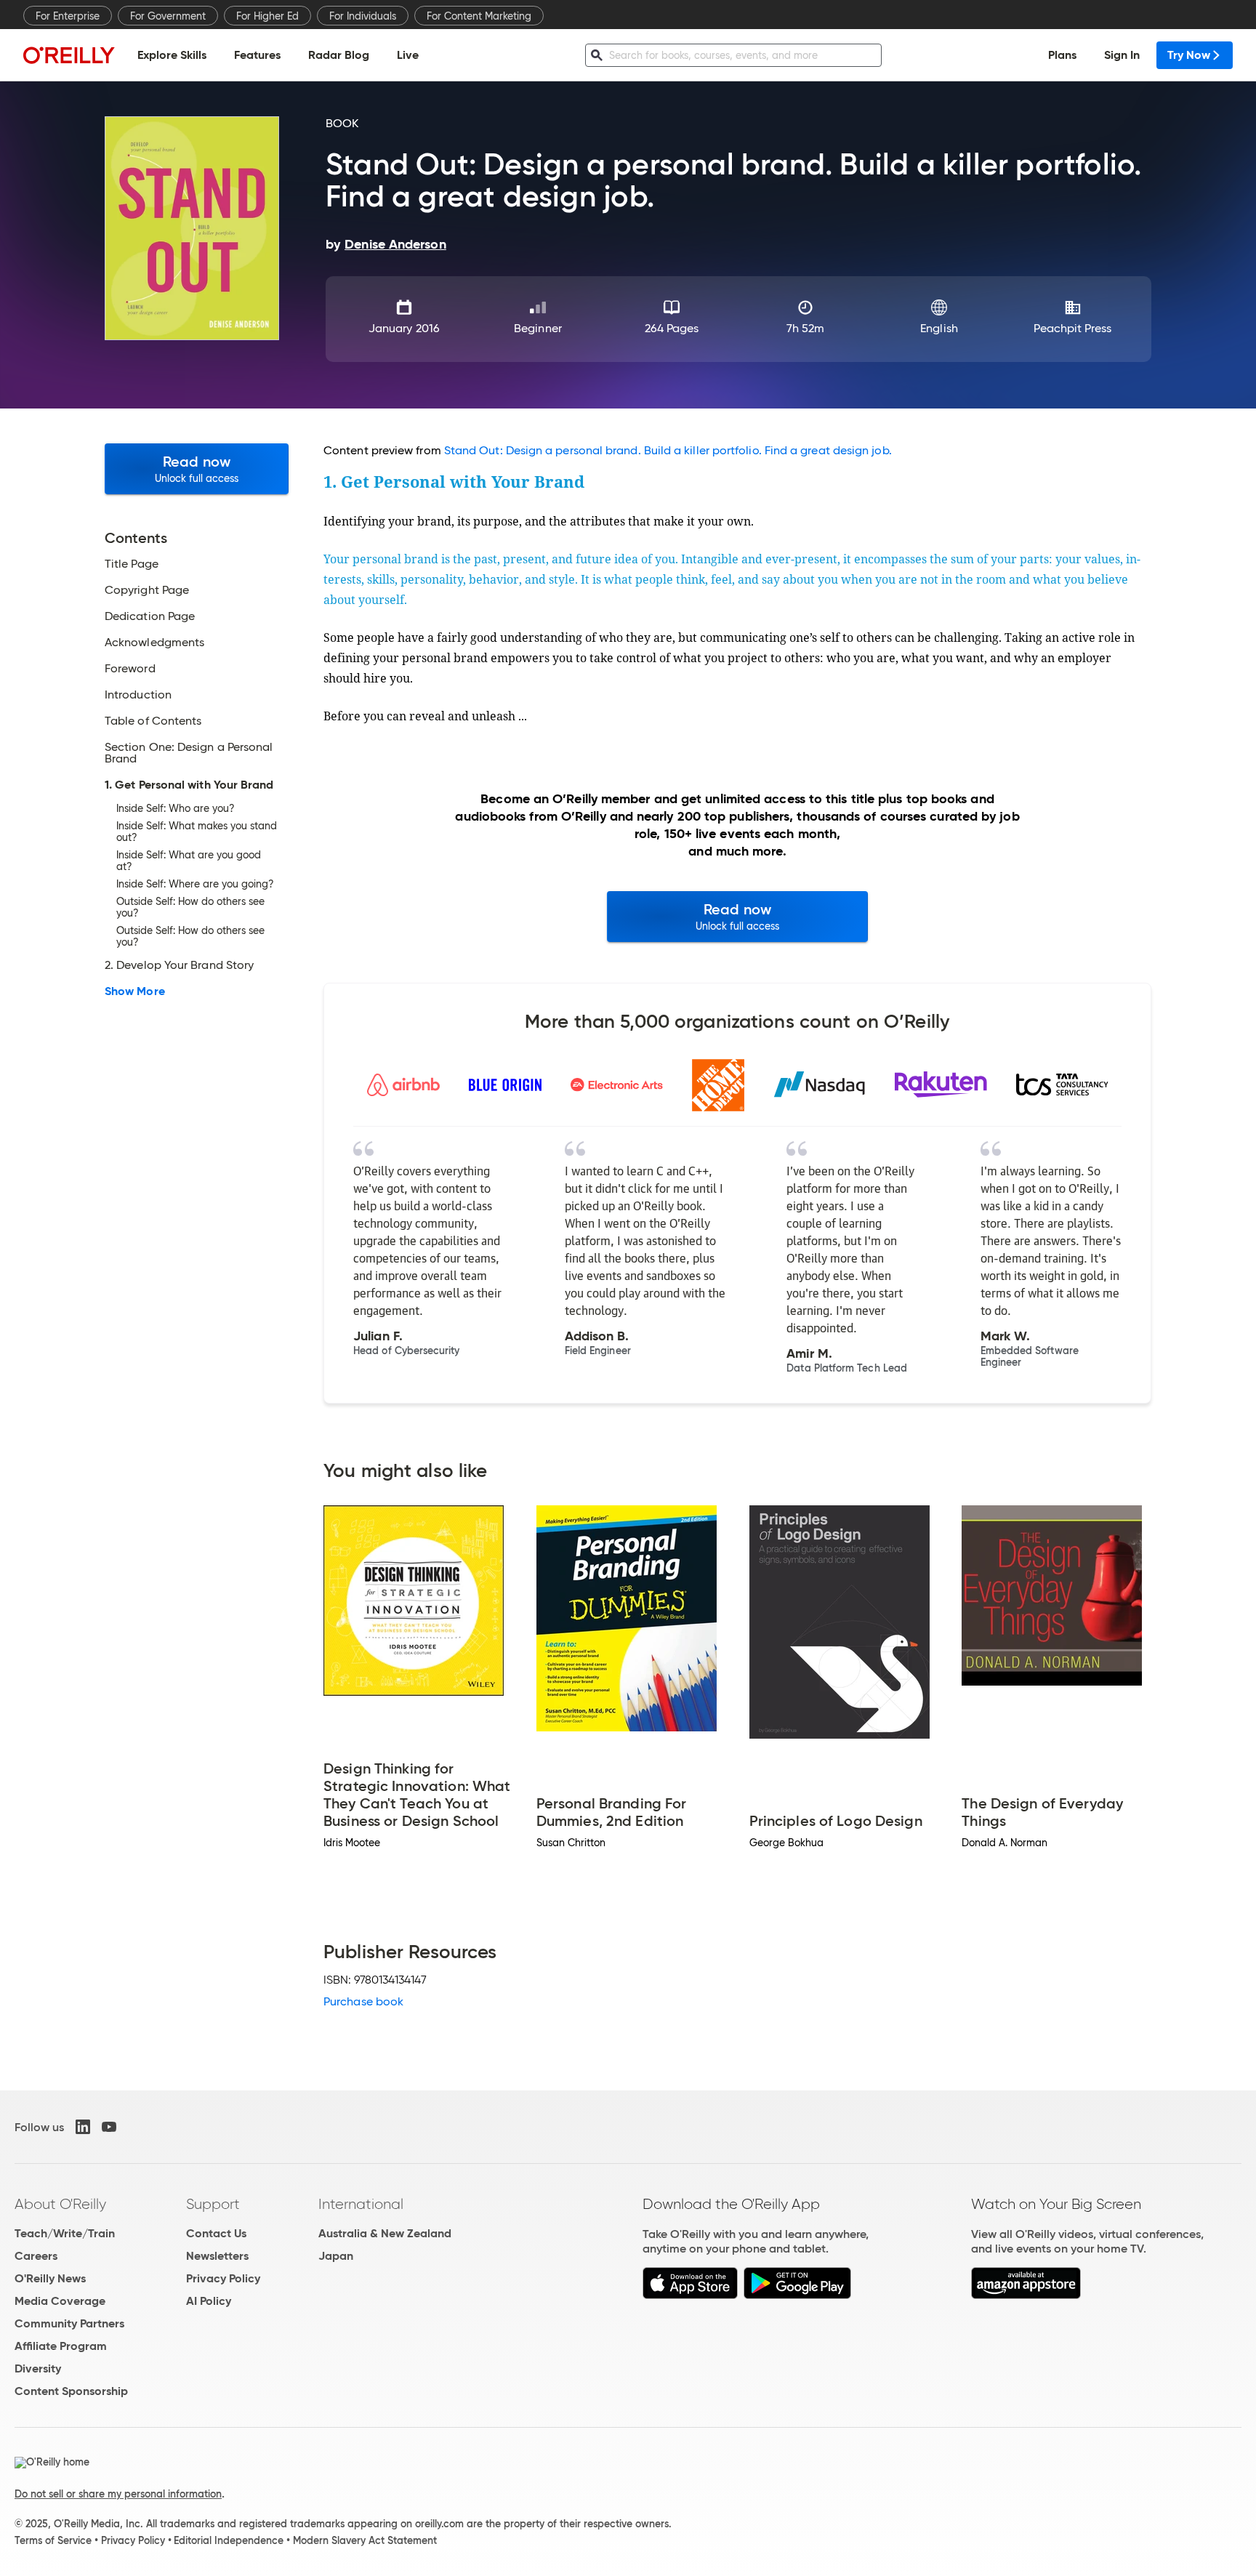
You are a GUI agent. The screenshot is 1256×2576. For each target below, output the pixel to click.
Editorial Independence (229, 2540)
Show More (135, 991)
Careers (36, 2256)
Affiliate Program (61, 2346)
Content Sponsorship (71, 2391)
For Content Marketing (479, 16)
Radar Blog (339, 55)
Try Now (1189, 55)
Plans (1062, 55)
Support (213, 2204)
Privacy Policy (223, 2278)
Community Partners (69, 2323)
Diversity (38, 2368)
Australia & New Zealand (385, 2233)
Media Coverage (60, 2301)
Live (408, 55)
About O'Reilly (60, 2204)
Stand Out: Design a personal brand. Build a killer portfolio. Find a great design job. (668, 450)
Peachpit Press (1072, 328)
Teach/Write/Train (65, 2233)
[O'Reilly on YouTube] (109, 2127)
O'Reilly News (50, 2278)
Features (257, 55)
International (361, 2204)
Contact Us (216, 2233)
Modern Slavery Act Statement (365, 2540)
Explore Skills (172, 55)
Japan (336, 2256)
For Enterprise (68, 16)
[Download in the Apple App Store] (690, 2295)
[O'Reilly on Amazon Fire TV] (1026, 2295)
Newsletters (217, 2256)
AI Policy (209, 2301)
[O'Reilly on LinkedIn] (83, 2127)
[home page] (69, 55)
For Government (168, 16)
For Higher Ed (267, 16)
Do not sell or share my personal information (118, 2494)
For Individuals (363, 16)
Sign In (1122, 55)
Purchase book (363, 2001)
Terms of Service (53, 2540)
